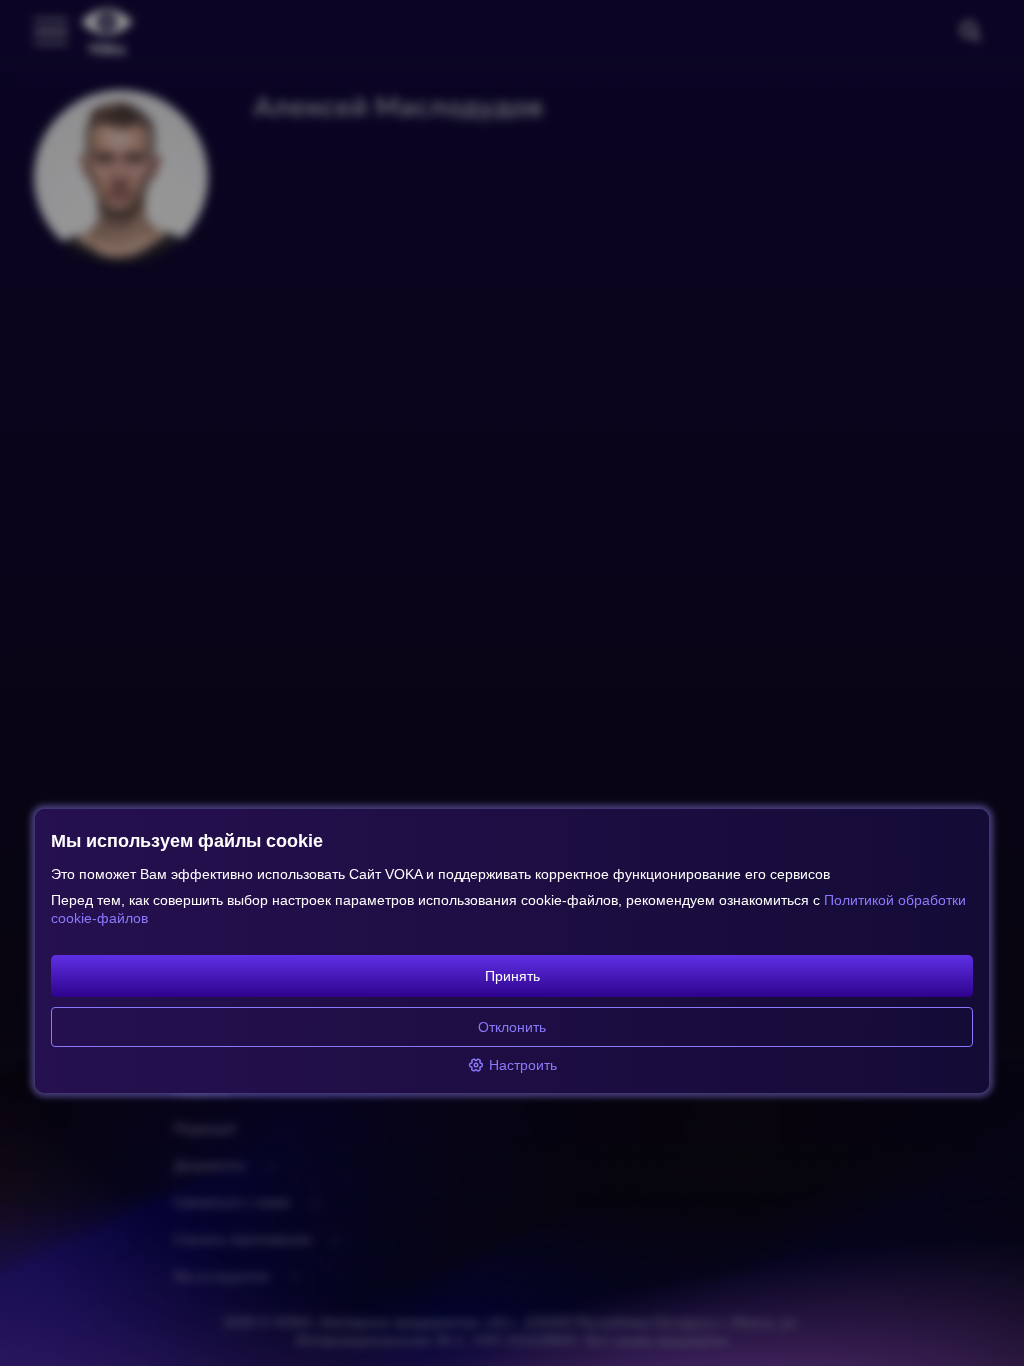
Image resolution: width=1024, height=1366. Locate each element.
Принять (512, 976)
